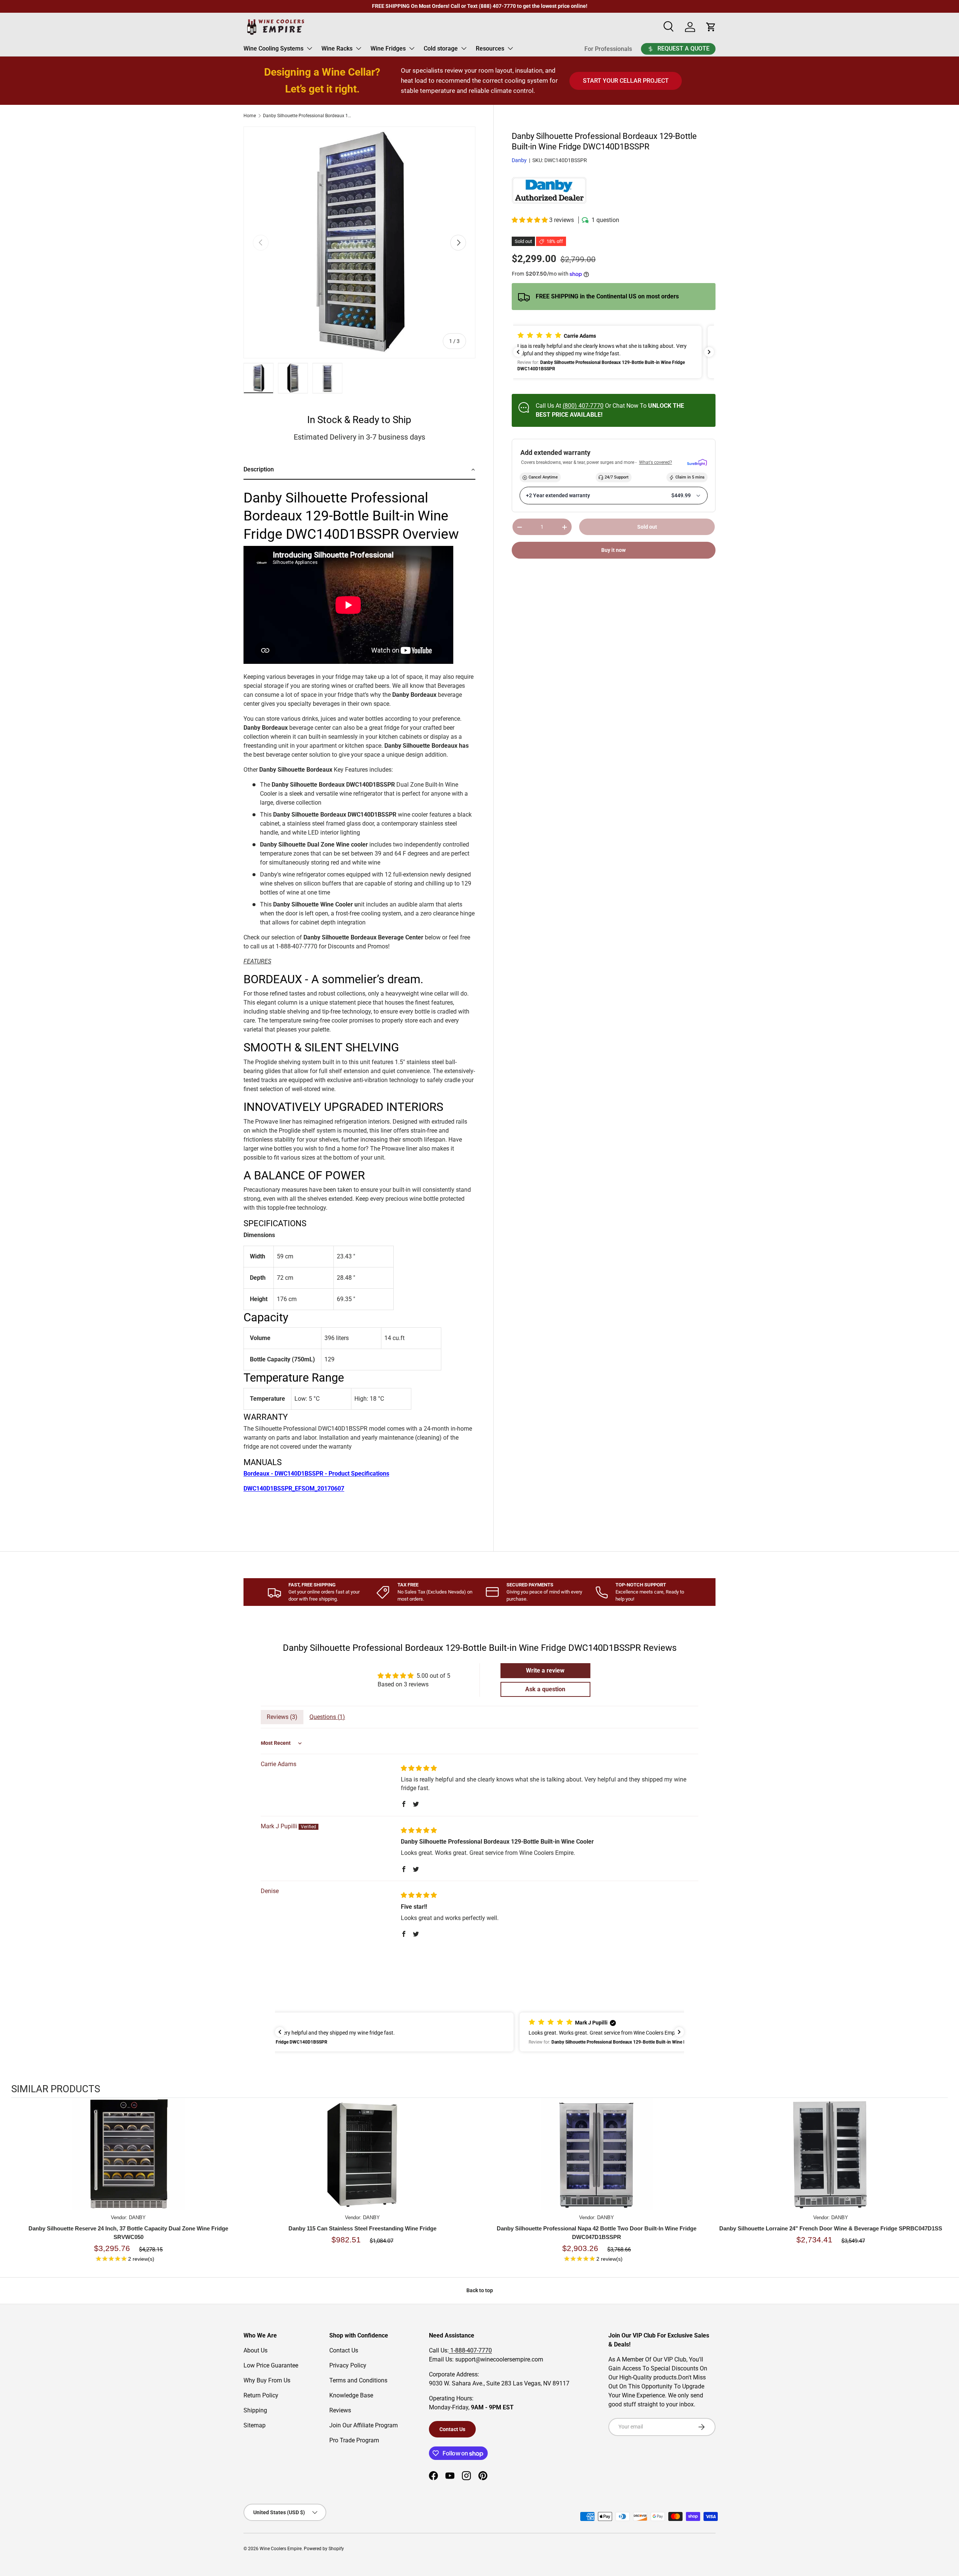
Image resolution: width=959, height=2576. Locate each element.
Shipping (255, 2410)
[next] (940, 2185)
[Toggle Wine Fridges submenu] (412, 48)
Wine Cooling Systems (273, 48)
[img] (419, 1768)
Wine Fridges (388, 48)
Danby (519, 161)
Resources (490, 48)
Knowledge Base (351, 2395)
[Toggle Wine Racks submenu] (359, 48)
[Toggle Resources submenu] (510, 48)
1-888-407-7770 (470, 2350)
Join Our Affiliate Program (364, 2425)
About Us (255, 2350)
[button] (530, 220)
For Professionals (608, 49)
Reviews (340, 2410)
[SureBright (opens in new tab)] (697, 463)
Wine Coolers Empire (281, 2549)
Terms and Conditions (358, 2380)
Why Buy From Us (267, 2380)
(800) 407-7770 (583, 406)
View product (128, 2162)
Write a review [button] (545, 1670)
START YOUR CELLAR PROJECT (626, 81)
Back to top (480, 2290)
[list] (359, 242)
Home (250, 116)
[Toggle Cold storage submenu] (464, 48)
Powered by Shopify (324, 2549)
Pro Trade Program (354, 2440)
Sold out (647, 527)
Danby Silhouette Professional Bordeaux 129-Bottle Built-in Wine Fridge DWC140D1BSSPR (308, 116)
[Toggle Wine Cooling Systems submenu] (309, 48)
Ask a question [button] (545, 1689)
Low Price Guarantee (271, 2365)
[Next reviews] (709, 352)
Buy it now (613, 550)
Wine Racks (337, 48)
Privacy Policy (348, 2365)
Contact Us (344, 2350)
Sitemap (255, 2425)
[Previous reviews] (518, 352)
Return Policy (261, 2395)
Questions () (327, 1717)
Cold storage (441, 48)
